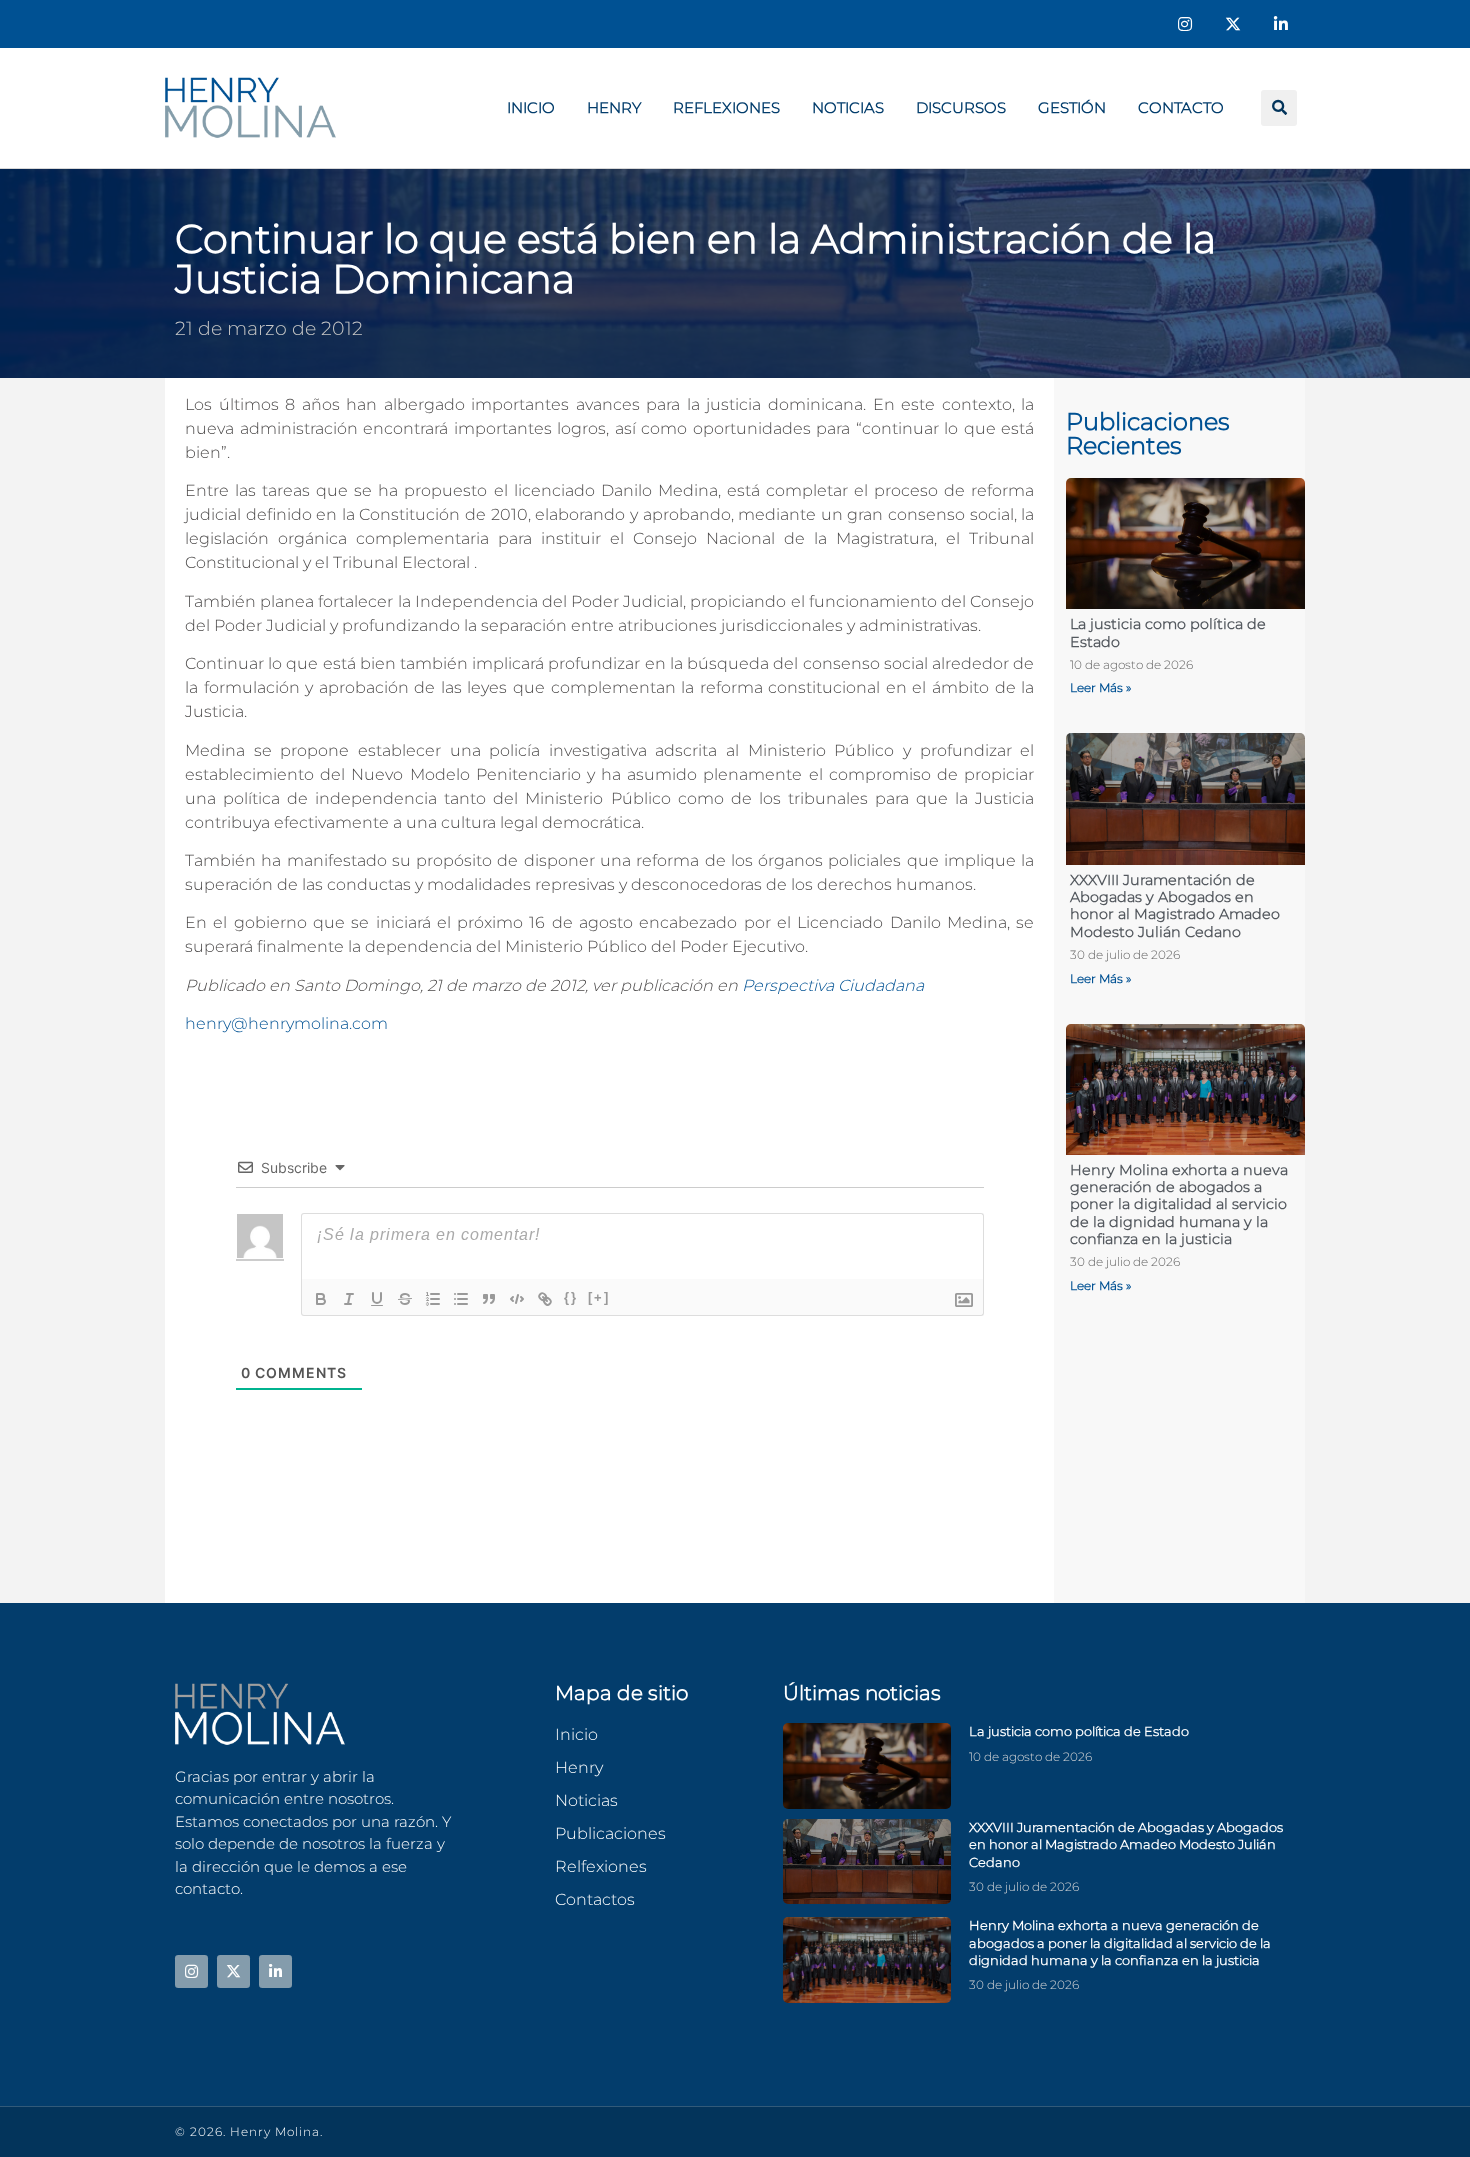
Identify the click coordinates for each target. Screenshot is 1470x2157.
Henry (614, 107)
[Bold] (321, 1299)
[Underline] (377, 1299)
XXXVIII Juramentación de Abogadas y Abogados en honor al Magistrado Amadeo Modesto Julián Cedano (1175, 906)
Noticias (848, 107)
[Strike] (405, 1299)
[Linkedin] (1281, 24)
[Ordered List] (433, 1299)
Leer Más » (1100, 687)
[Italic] (349, 1299)
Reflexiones (726, 107)
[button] (1279, 108)
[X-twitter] (1233, 24)
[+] (599, 1297)
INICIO (531, 107)
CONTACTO (1181, 107)
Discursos (961, 107)
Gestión (1072, 107)
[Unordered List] (461, 1299)
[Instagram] (1185, 24)
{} (571, 1297)
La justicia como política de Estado (1168, 632)
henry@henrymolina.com (286, 1023)
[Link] (545, 1299)
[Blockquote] (489, 1299)
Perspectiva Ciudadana (833, 985)
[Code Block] (517, 1299)
